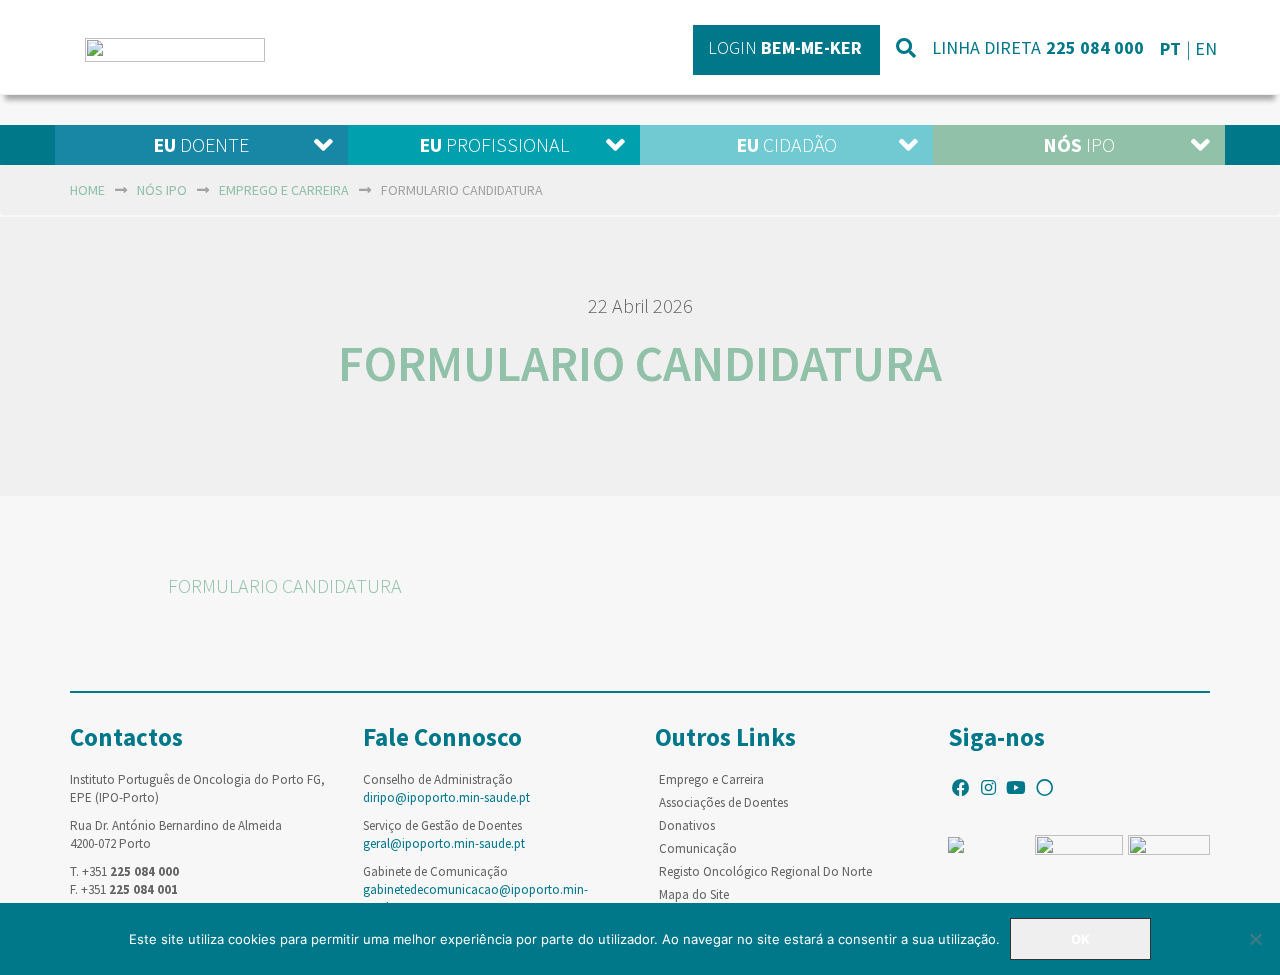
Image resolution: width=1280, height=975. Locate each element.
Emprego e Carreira (711, 779)
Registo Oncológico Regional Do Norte (765, 871)
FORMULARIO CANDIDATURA (285, 585)
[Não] (1255, 939)
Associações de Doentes (723, 802)
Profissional (494, 144)
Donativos (687, 825)
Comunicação (698, 848)
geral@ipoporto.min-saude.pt (444, 843)
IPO (1079, 144)
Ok (1080, 939)
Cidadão (786, 144)
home (87, 190)
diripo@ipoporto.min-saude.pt (446, 797)
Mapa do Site (694, 894)
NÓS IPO (162, 190)
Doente (201, 144)
